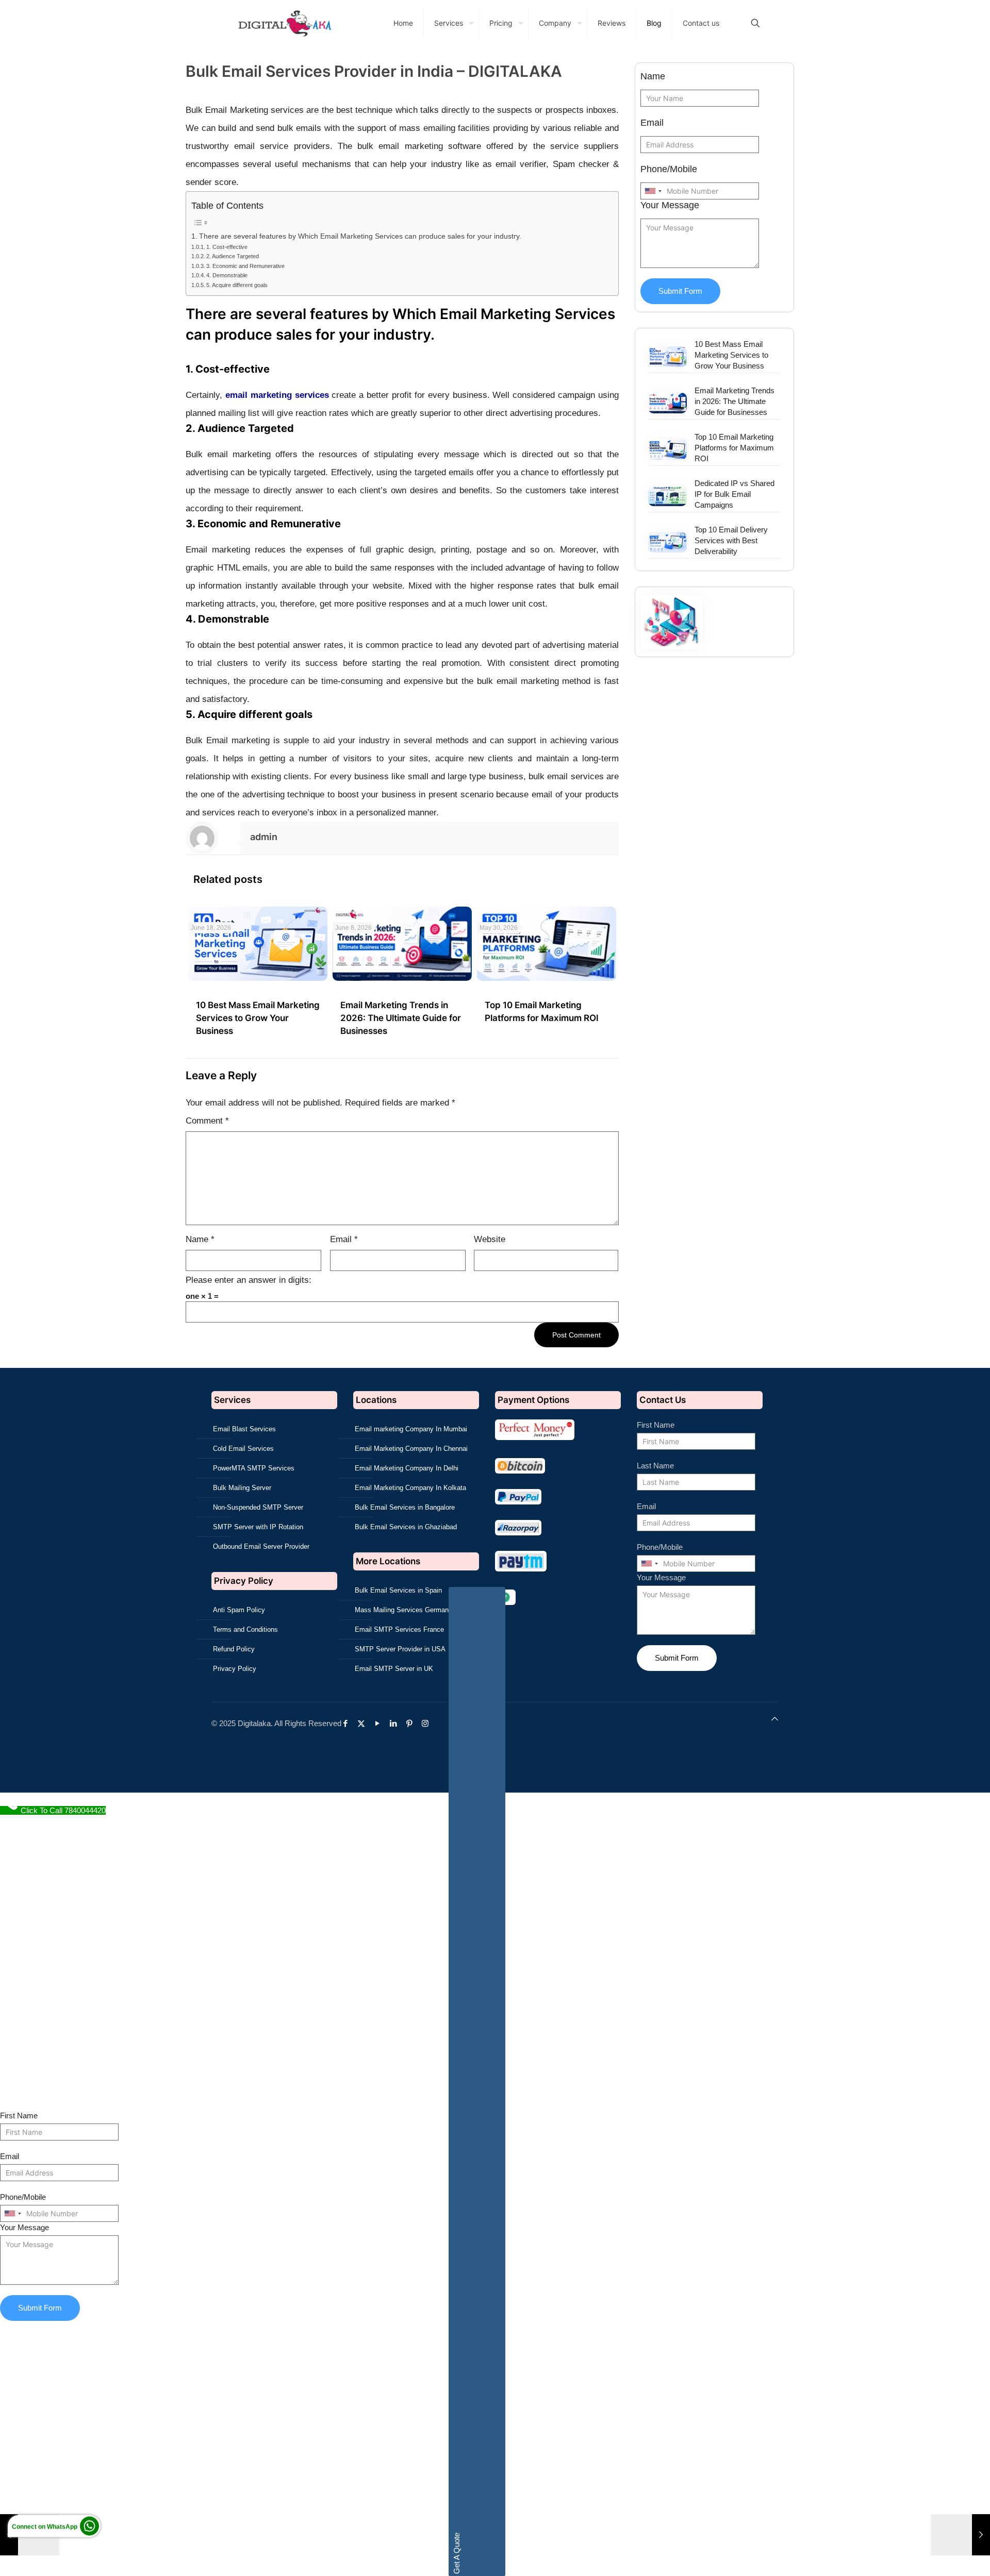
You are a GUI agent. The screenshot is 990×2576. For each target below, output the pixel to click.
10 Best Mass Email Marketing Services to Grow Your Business (258, 1018)
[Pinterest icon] (412, 1723)
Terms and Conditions (245, 1629)
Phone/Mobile (669, 169)
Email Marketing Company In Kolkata (410, 1488)
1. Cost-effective (227, 247)
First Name (656, 1425)
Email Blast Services (244, 1429)
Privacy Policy (235, 1669)
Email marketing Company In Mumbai (411, 1429)
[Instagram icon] (428, 1723)
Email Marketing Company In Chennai (411, 1449)
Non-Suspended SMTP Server (258, 1507)
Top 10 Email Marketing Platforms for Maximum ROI (734, 448)
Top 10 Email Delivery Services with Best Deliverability (731, 540)
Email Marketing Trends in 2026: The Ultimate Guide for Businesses (401, 1018)
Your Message (670, 205)
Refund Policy (234, 1649)
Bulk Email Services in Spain (398, 1590)
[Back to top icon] (775, 1719)
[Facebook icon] (348, 1723)
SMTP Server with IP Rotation (258, 1527)
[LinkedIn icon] (396, 1723)
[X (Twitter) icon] (364, 1723)
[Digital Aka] (284, 23)
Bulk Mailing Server (242, 1488)
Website (490, 1239)
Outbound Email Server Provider (261, 1546)
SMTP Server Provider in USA (400, 1649)
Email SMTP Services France (399, 1629)
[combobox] (653, 191)
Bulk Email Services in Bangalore (405, 1507)
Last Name (655, 1466)
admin (264, 837)
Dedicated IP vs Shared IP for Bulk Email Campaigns (735, 494)
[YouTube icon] (380, 1723)
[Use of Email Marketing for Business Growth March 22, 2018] (960, 2535)
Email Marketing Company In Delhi (407, 1468)
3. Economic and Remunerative (245, 266)
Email (344, 1239)
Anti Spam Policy (239, 1610)
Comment (207, 1121)
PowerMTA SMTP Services (254, 1468)
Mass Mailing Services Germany (403, 1610)
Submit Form (680, 291)
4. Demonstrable (227, 275)
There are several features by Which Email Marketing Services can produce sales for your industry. (360, 236)
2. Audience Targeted (233, 256)
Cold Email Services (243, 1449)
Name (200, 1239)
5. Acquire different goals (237, 285)
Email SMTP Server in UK (394, 1669)
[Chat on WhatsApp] (89, 2530)
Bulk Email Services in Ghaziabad (406, 1527)
